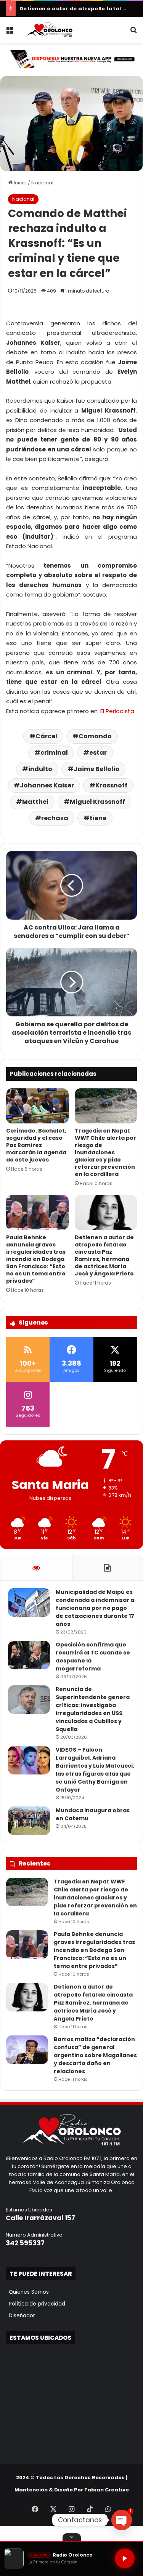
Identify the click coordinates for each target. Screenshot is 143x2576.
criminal (54, 753)
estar (98, 753)
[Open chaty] (122, 2520)
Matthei (35, 802)
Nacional (42, 183)
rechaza (55, 818)
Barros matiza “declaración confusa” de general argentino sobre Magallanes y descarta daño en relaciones (95, 2055)
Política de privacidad (35, 2304)
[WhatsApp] (108, 2509)
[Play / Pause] (125, 2558)
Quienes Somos (27, 2292)
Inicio (20, 183)
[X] (53, 2509)
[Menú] (10, 33)
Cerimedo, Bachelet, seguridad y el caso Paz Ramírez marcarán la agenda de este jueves (36, 1145)
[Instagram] (72, 2509)
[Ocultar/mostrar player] (72, 2537)
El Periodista (117, 711)
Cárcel (46, 736)
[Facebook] (35, 2509)
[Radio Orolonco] (50, 30)
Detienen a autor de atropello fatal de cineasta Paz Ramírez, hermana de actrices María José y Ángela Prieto (104, 1255)
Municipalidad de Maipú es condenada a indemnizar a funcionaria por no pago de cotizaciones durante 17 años (95, 1608)
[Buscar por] (133, 33)
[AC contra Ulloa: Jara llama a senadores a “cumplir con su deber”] (71, 885)
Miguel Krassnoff (97, 802)
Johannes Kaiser (47, 785)
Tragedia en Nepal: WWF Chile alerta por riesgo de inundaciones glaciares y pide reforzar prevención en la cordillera (105, 1152)
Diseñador (20, 2316)
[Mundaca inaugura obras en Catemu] (29, 1821)
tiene (98, 818)
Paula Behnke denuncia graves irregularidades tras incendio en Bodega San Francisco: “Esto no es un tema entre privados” (36, 1259)
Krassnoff (111, 785)
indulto (40, 769)
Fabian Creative (107, 2490)
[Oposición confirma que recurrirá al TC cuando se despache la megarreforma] (29, 1655)
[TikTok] (90, 2509)
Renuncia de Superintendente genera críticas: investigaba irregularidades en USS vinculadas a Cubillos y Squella (93, 1709)
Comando (95, 736)
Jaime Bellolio (96, 769)
